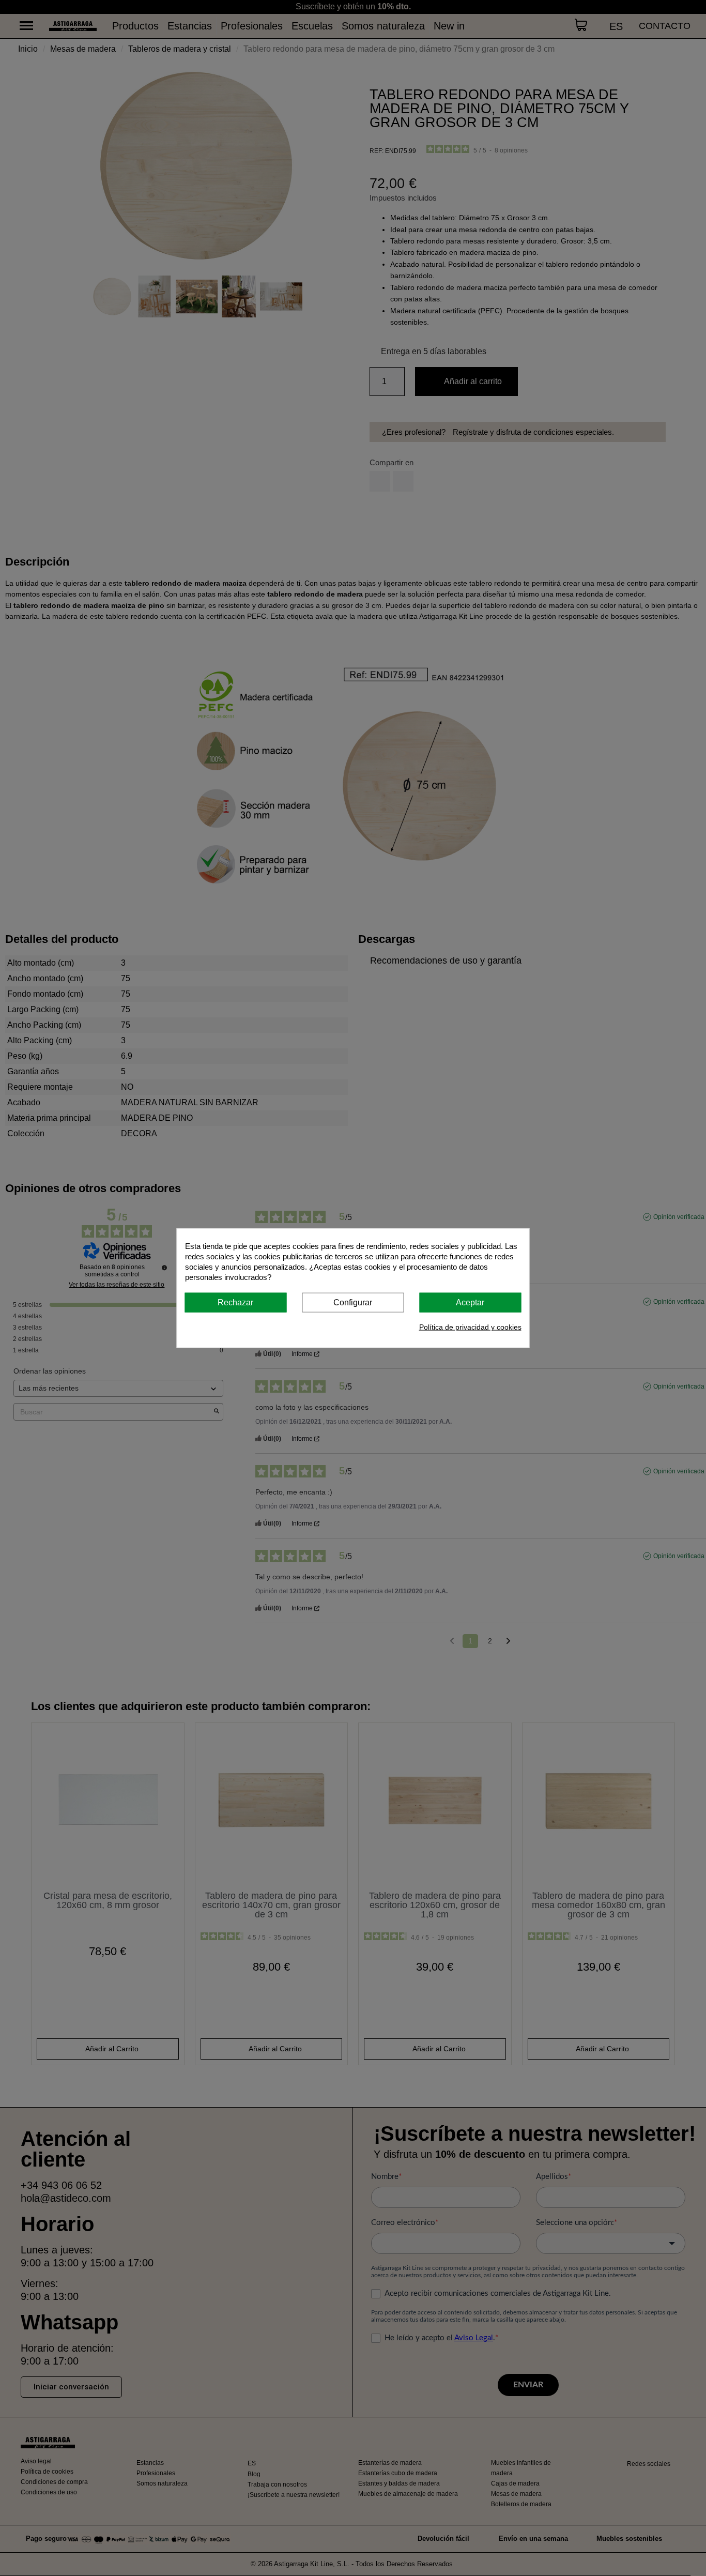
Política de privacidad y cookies (470, 1327)
